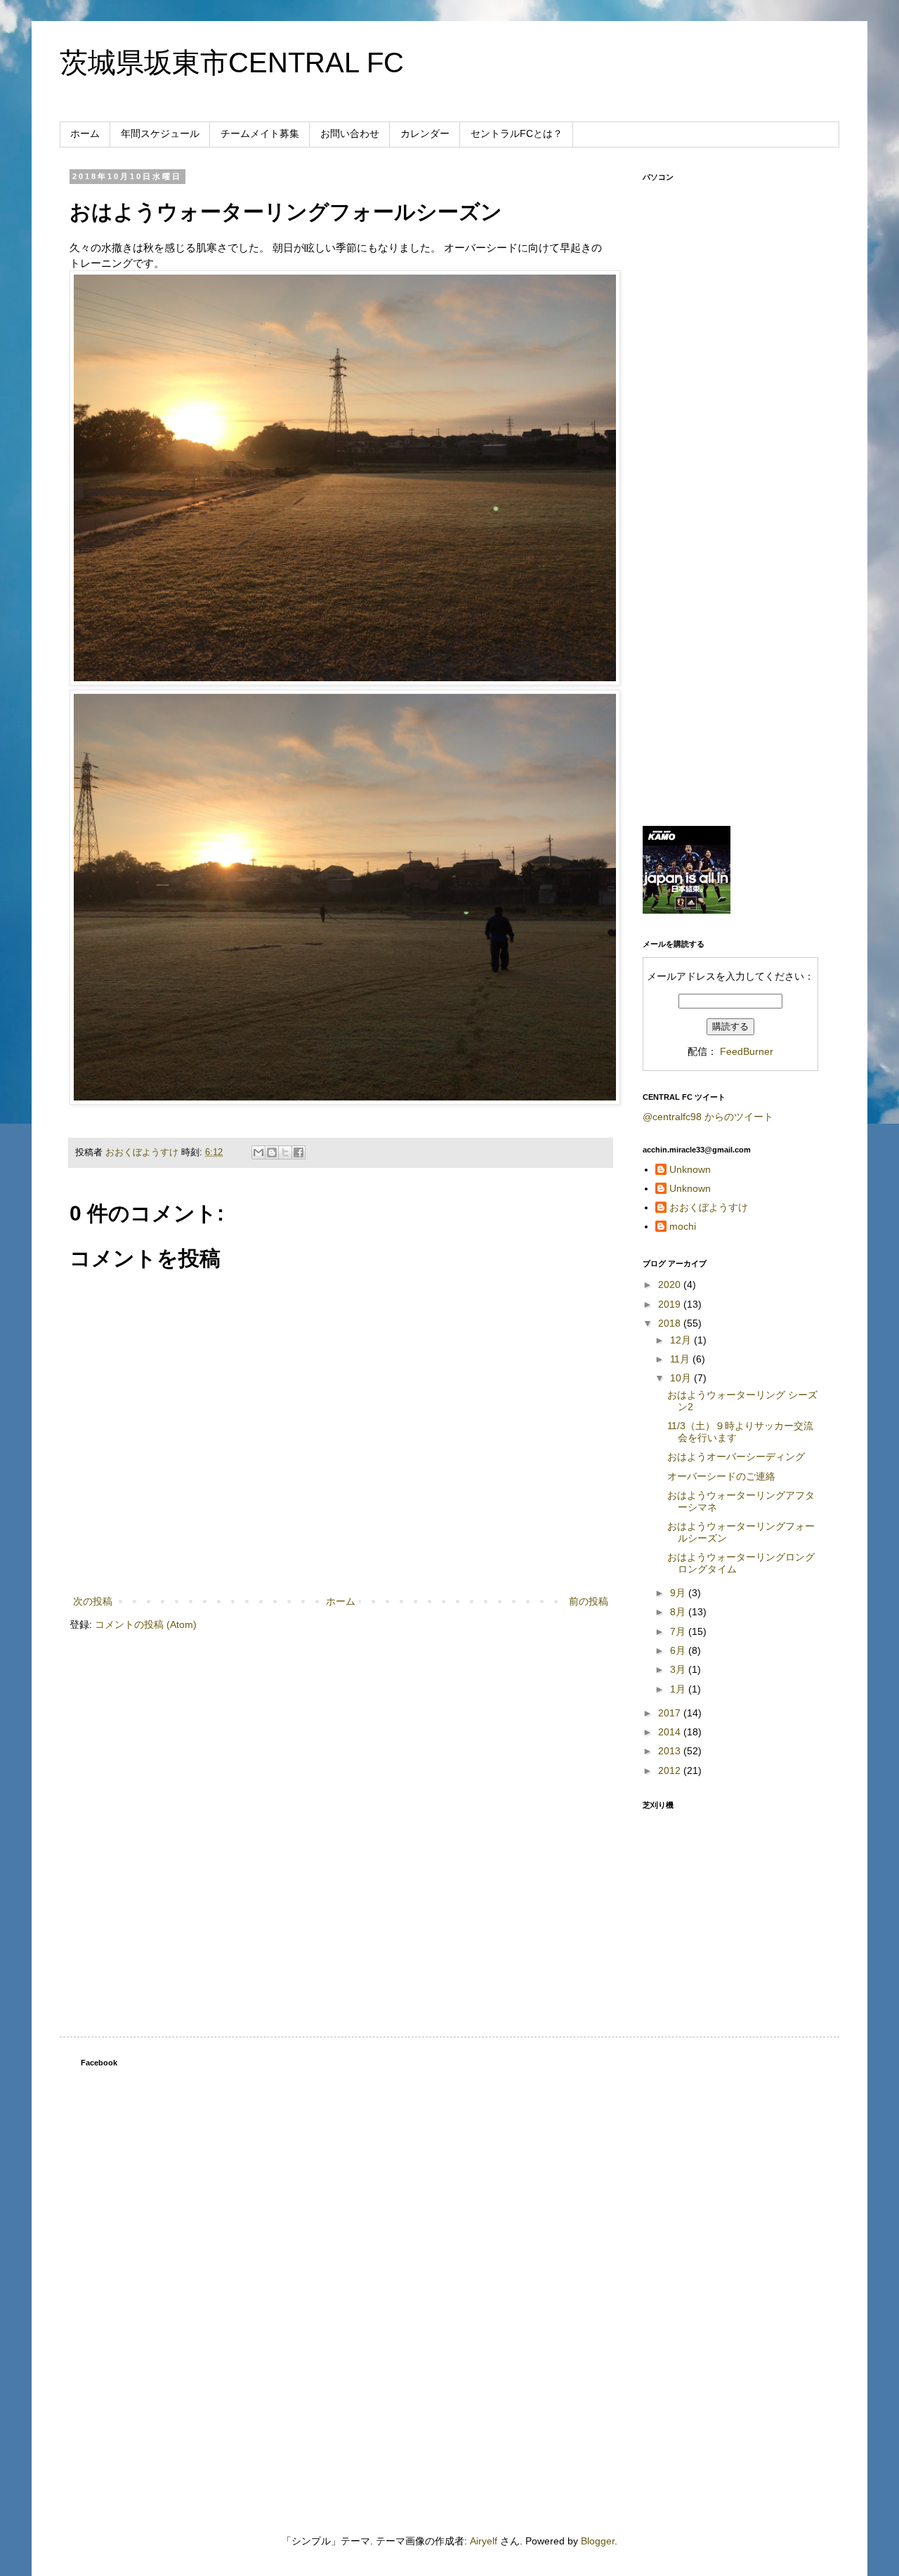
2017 (671, 1713)
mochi (683, 1226)
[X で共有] (285, 1152)
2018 (671, 1323)
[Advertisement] (730, 594)
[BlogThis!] (272, 1152)
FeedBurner (747, 1051)
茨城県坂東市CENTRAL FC (232, 63)
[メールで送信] (258, 1152)
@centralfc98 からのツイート (708, 1117)
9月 (679, 1593)
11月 (681, 1359)
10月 (682, 1378)
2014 (671, 1732)
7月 (679, 1631)
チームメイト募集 (260, 133)
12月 (682, 1340)
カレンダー (425, 133)
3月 (679, 1669)
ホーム (85, 133)
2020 (671, 1284)
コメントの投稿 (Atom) (146, 1624)
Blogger (598, 2541)
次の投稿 (93, 1601)
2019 (671, 1304)
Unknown (690, 1169)
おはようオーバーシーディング (736, 1457)
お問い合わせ (350, 133)
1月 (679, 1689)
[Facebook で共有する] (298, 1152)
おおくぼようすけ (709, 1207)
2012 (671, 1770)
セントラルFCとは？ (517, 133)
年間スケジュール (160, 133)
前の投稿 (589, 1601)
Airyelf (484, 2541)
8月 (679, 1612)
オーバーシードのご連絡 (721, 1476)
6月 (679, 1650)
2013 (671, 1751)
